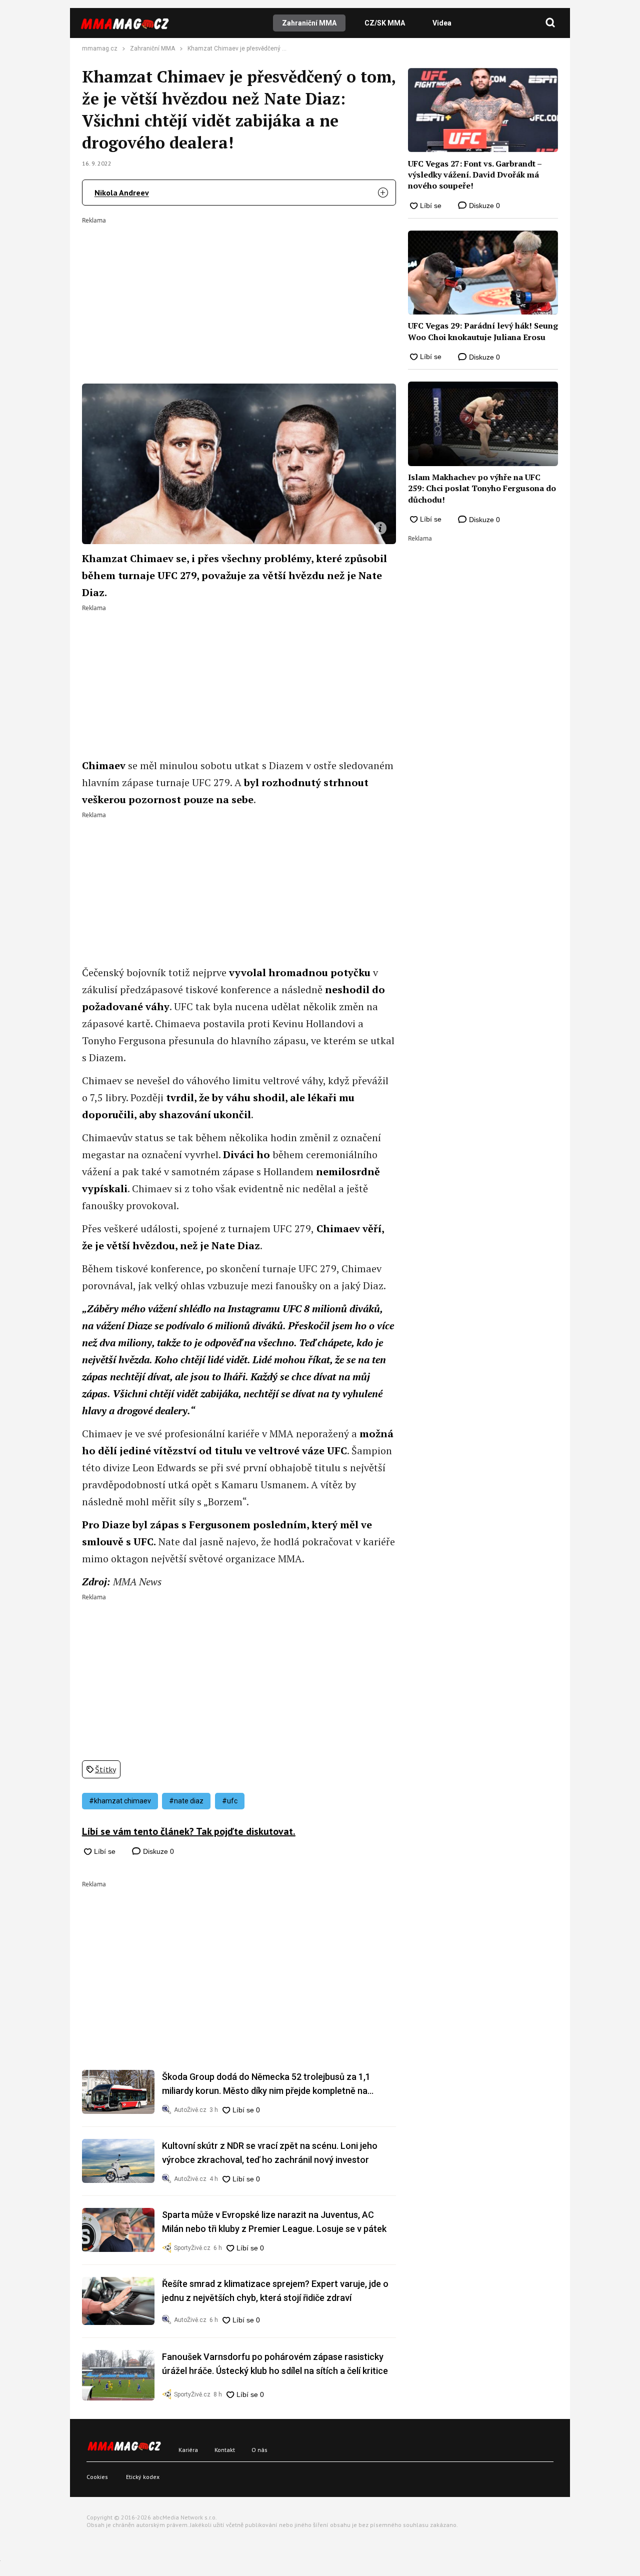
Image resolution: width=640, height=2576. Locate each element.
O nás (259, 2450)
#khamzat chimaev (120, 1801)
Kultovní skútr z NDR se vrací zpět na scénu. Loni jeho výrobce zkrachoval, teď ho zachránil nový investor (270, 2153)
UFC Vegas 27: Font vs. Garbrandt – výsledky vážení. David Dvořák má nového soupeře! (475, 175)
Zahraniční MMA (309, 23)
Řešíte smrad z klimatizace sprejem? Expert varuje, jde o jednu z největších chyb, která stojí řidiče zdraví (275, 2291)
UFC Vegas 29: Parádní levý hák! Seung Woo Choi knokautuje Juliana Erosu (483, 331)
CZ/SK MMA (385, 23)
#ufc (230, 1801)
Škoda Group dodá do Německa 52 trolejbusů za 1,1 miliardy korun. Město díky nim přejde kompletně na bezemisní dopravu (266, 2085)
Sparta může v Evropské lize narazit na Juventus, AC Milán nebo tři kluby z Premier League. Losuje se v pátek (274, 2222)
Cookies (97, 2477)
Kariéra (188, 2450)
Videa (442, 23)
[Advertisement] (239, 294)
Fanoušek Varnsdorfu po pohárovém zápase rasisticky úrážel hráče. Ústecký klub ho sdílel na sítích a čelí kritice (275, 2364)
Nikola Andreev (122, 193)
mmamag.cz (100, 49)
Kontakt (225, 2450)
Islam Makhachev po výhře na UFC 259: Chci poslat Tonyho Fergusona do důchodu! (482, 488)
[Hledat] (550, 23)
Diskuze (157, 1851)
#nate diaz (186, 1801)
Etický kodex (143, 2477)
